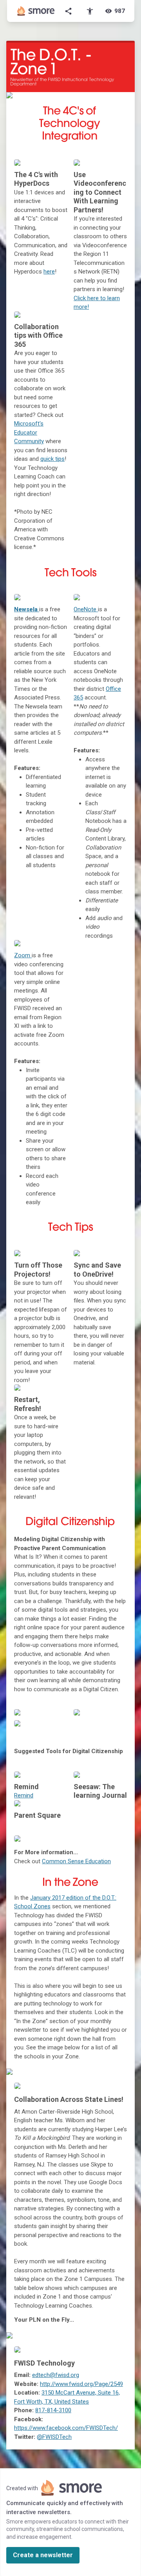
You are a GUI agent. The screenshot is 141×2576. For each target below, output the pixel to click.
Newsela (27, 609)
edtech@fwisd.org (56, 2375)
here (49, 272)
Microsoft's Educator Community (29, 432)
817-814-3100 (53, 2410)
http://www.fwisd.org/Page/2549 (81, 2384)
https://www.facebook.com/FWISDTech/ (66, 2428)
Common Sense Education (76, 1861)
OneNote (85, 609)
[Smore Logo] (36, 11)
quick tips (52, 459)
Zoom (23, 955)
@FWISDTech (54, 2437)
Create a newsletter (43, 2555)
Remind (24, 1795)
